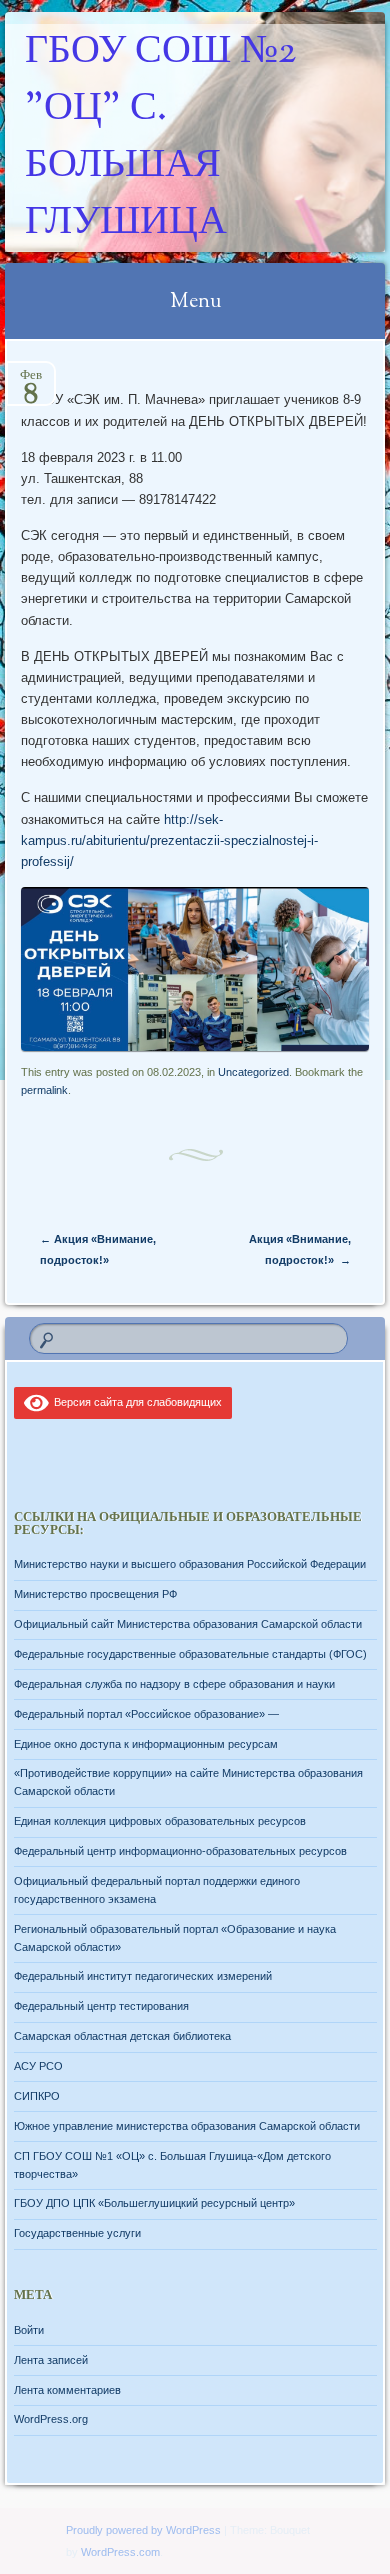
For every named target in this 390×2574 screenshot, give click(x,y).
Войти (29, 2330)
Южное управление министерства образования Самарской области (187, 2126)
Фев (31, 381)
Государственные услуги (77, 2233)
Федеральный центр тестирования (101, 2006)
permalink (44, 1090)
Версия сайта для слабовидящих (135, 1402)
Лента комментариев (67, 2390)
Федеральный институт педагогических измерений (143, 1976)
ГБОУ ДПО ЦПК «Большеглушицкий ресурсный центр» (154, 2203)
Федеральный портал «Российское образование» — (146, 1714)
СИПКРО (37, 2096)
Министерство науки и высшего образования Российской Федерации (190, 1564)
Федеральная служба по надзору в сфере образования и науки (174, 1684)
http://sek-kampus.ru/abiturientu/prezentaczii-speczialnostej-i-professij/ (169, 840)
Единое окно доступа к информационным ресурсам (146, 1744)
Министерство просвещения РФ (95, 1594)
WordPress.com (120, 2552)
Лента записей (51, 2360)
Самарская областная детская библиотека (122, 2036)
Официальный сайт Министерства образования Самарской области (188, 1624)
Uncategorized (253, 1072)
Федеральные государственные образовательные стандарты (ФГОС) (190, 1654)
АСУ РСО (38, 2066)
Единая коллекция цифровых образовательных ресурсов (160, 1821)
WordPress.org (51, 2419)
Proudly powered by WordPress (143, 2530)
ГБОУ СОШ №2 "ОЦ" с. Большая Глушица (160, 138)
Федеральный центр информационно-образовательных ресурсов (180, 1851)
